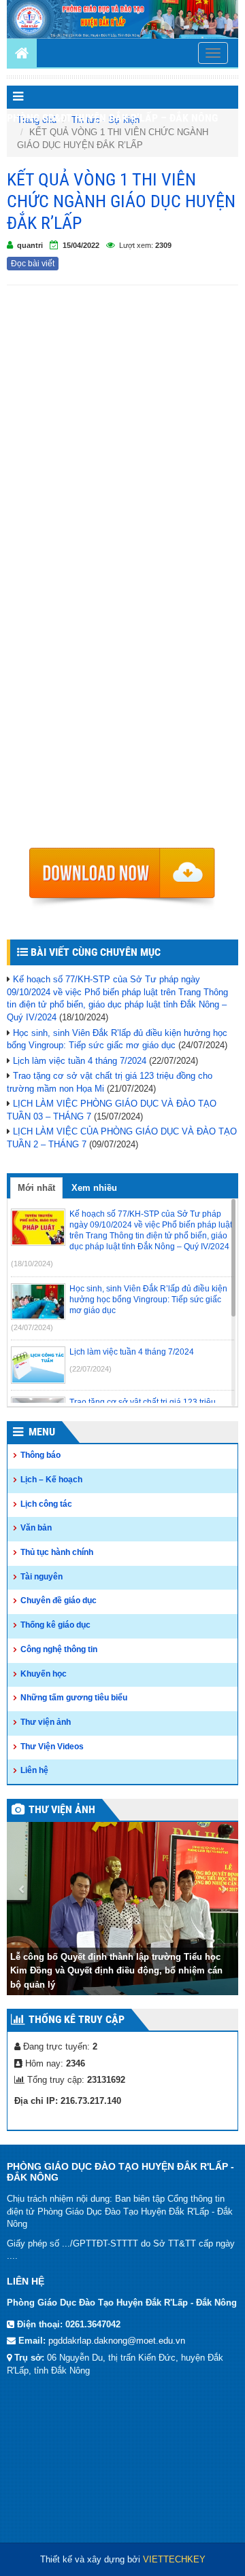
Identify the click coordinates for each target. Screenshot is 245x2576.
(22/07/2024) (91, 1369)
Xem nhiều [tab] (94, 1188)
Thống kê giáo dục (55, 1625)
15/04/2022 (81, 245)
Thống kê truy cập (77, 2019)
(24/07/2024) (32, 1327)
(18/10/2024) (32, 1264)
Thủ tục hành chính (57, 1552)
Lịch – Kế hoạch (51, 1480)
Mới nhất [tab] (36, 1188)
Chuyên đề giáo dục (59, 1600)
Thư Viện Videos (52, 1747)
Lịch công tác (46, 1504)
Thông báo (40, 1455)
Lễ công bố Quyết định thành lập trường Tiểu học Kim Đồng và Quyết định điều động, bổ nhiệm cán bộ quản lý (116, 1971)
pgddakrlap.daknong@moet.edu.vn (117, 2341)
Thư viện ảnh (46, 1722)
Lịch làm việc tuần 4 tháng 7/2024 (80, 1061)
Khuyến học (44, 1674)
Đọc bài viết (33, 264)
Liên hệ (34, 1770)
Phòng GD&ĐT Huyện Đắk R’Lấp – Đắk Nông (112, 118)
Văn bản (36, 1528)
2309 (163, 245)
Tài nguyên (42, 1577)
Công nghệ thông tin (59, 1649)
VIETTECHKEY (174, 2559)
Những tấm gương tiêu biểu (74, 1698)
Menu (42, 1432)
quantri (30, 245)
